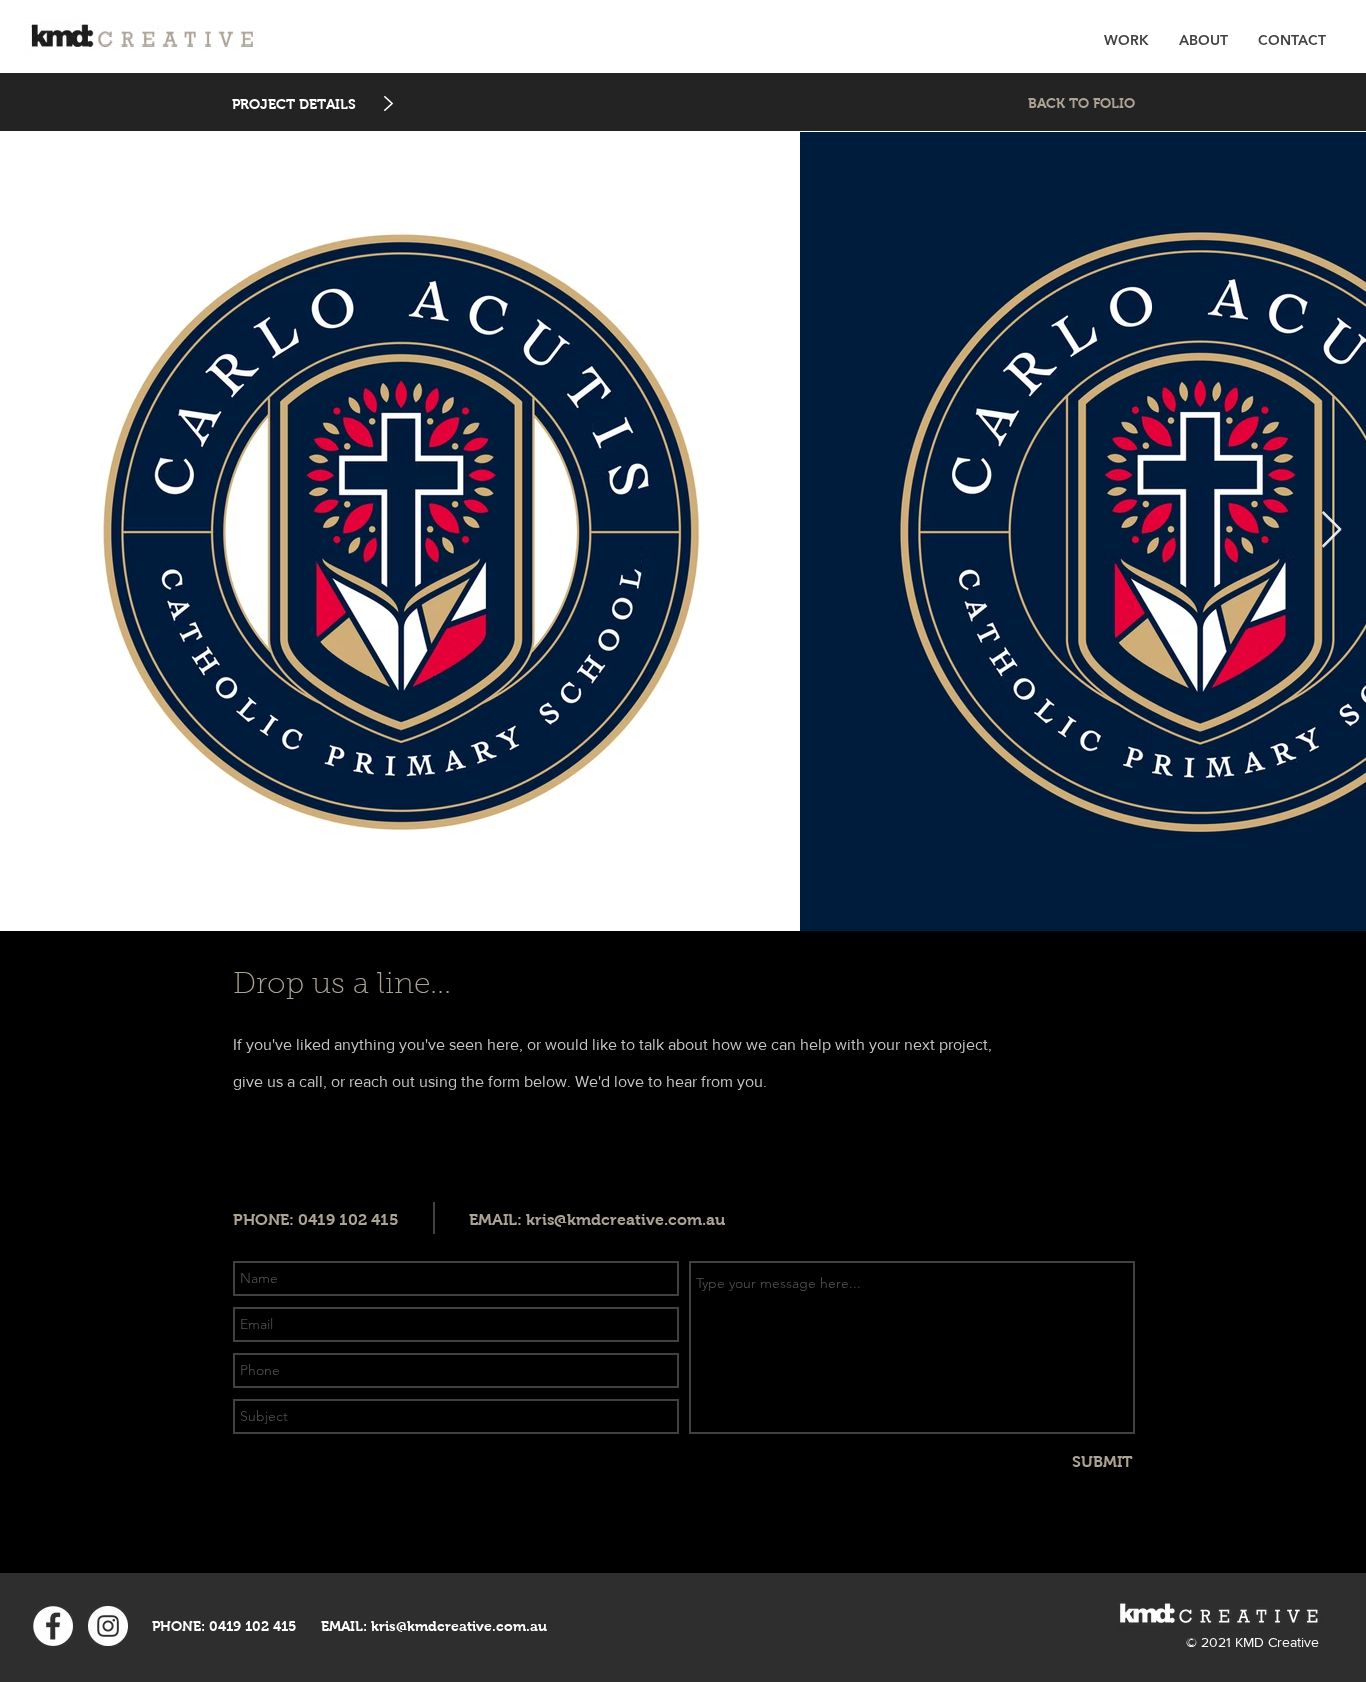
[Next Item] (1331, 530)
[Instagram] (108, 1626)
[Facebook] (53, 1626)
